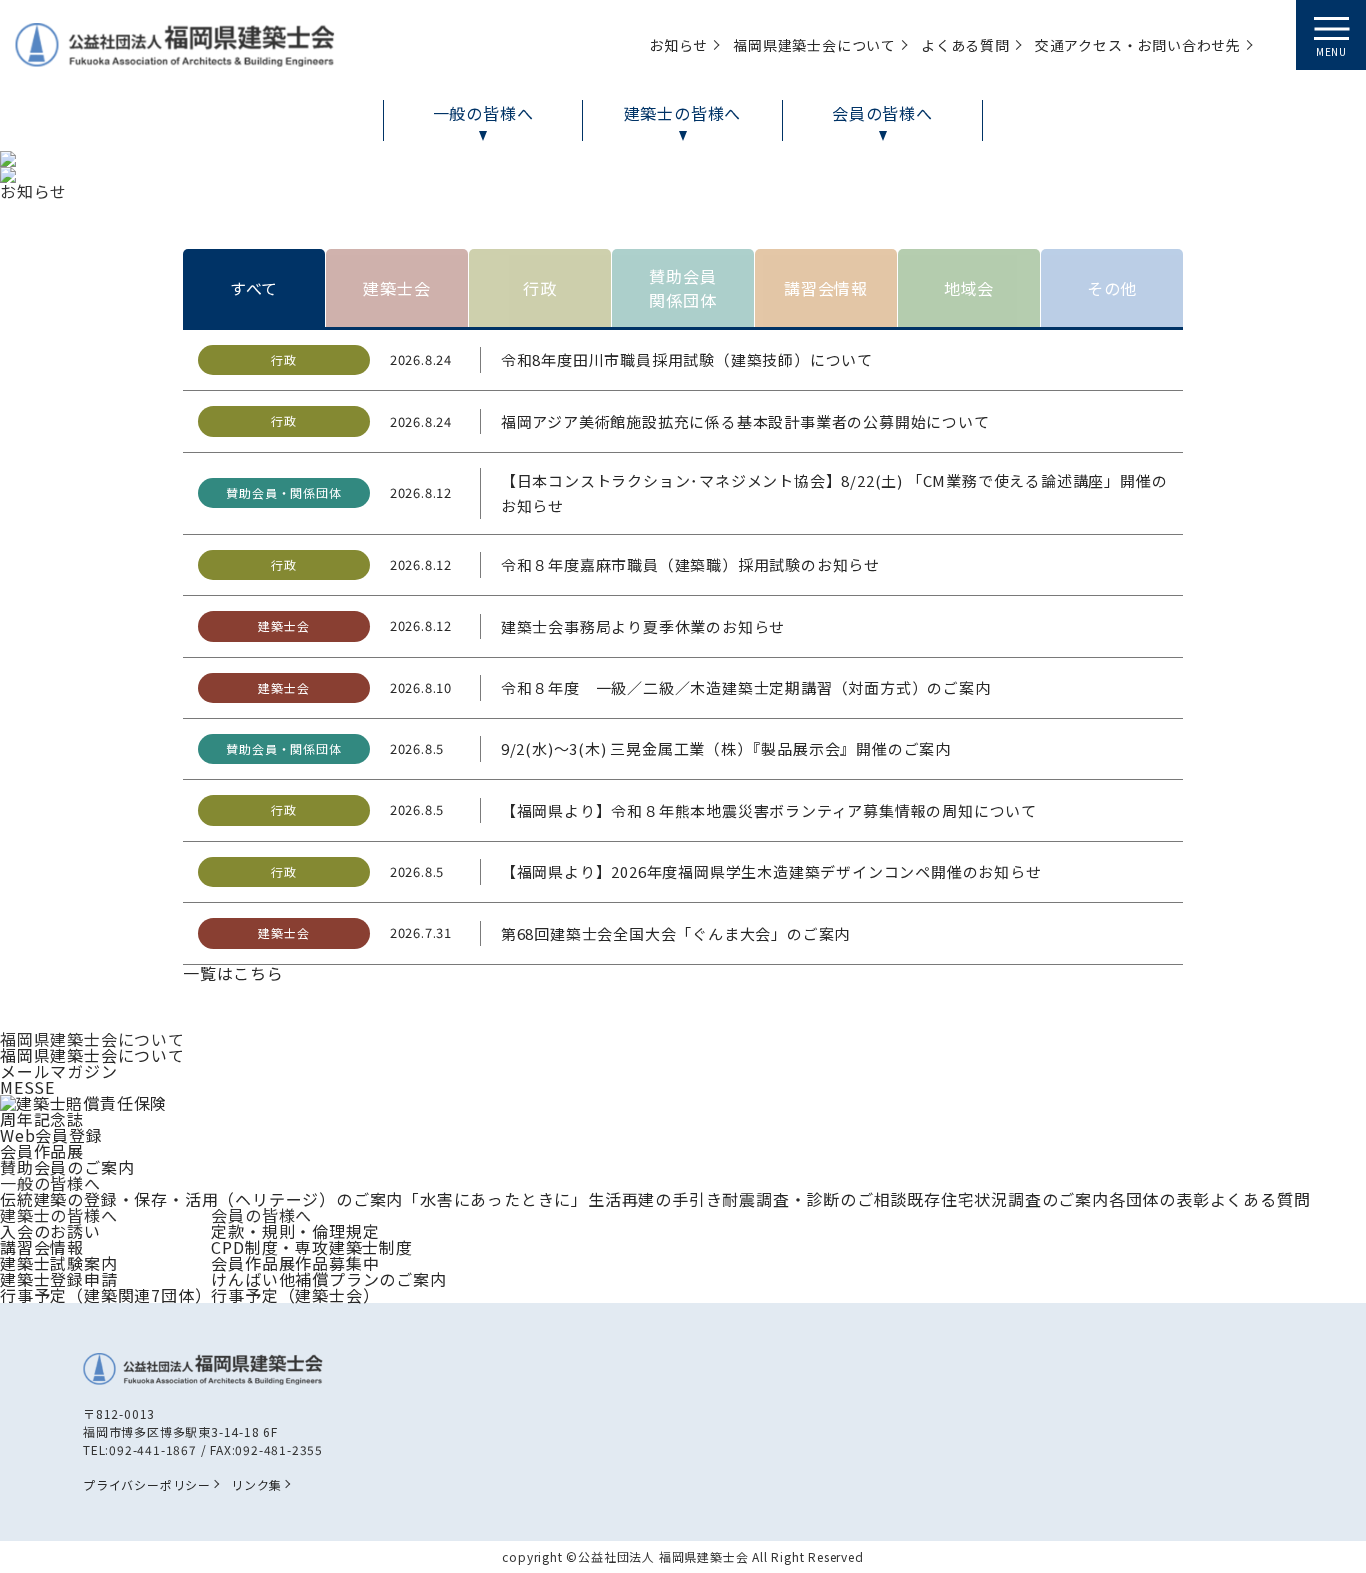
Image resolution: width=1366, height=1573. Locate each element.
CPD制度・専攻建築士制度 (311, 1247)
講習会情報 (826, 288)
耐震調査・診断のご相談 (814, 1199)
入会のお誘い (50, 1231)
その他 (1112, 288)
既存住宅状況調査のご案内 (1008, 1199)
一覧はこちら (233, 973)
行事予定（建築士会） (295, 1295)
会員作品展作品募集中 (295, 1263)
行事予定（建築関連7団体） (105, 1295)
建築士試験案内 (59, 1263)
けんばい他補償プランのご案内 (328, 1279)
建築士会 (396, 288)
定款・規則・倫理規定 (295, 1231)
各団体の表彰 (1159, 1199)
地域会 (969, 288)
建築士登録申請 (59, 1279)
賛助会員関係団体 (682, 288)
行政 (540, 288)
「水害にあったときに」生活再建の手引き (562, 1199)
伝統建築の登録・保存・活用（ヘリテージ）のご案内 (201, 1199)
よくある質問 (1260, 1199)
